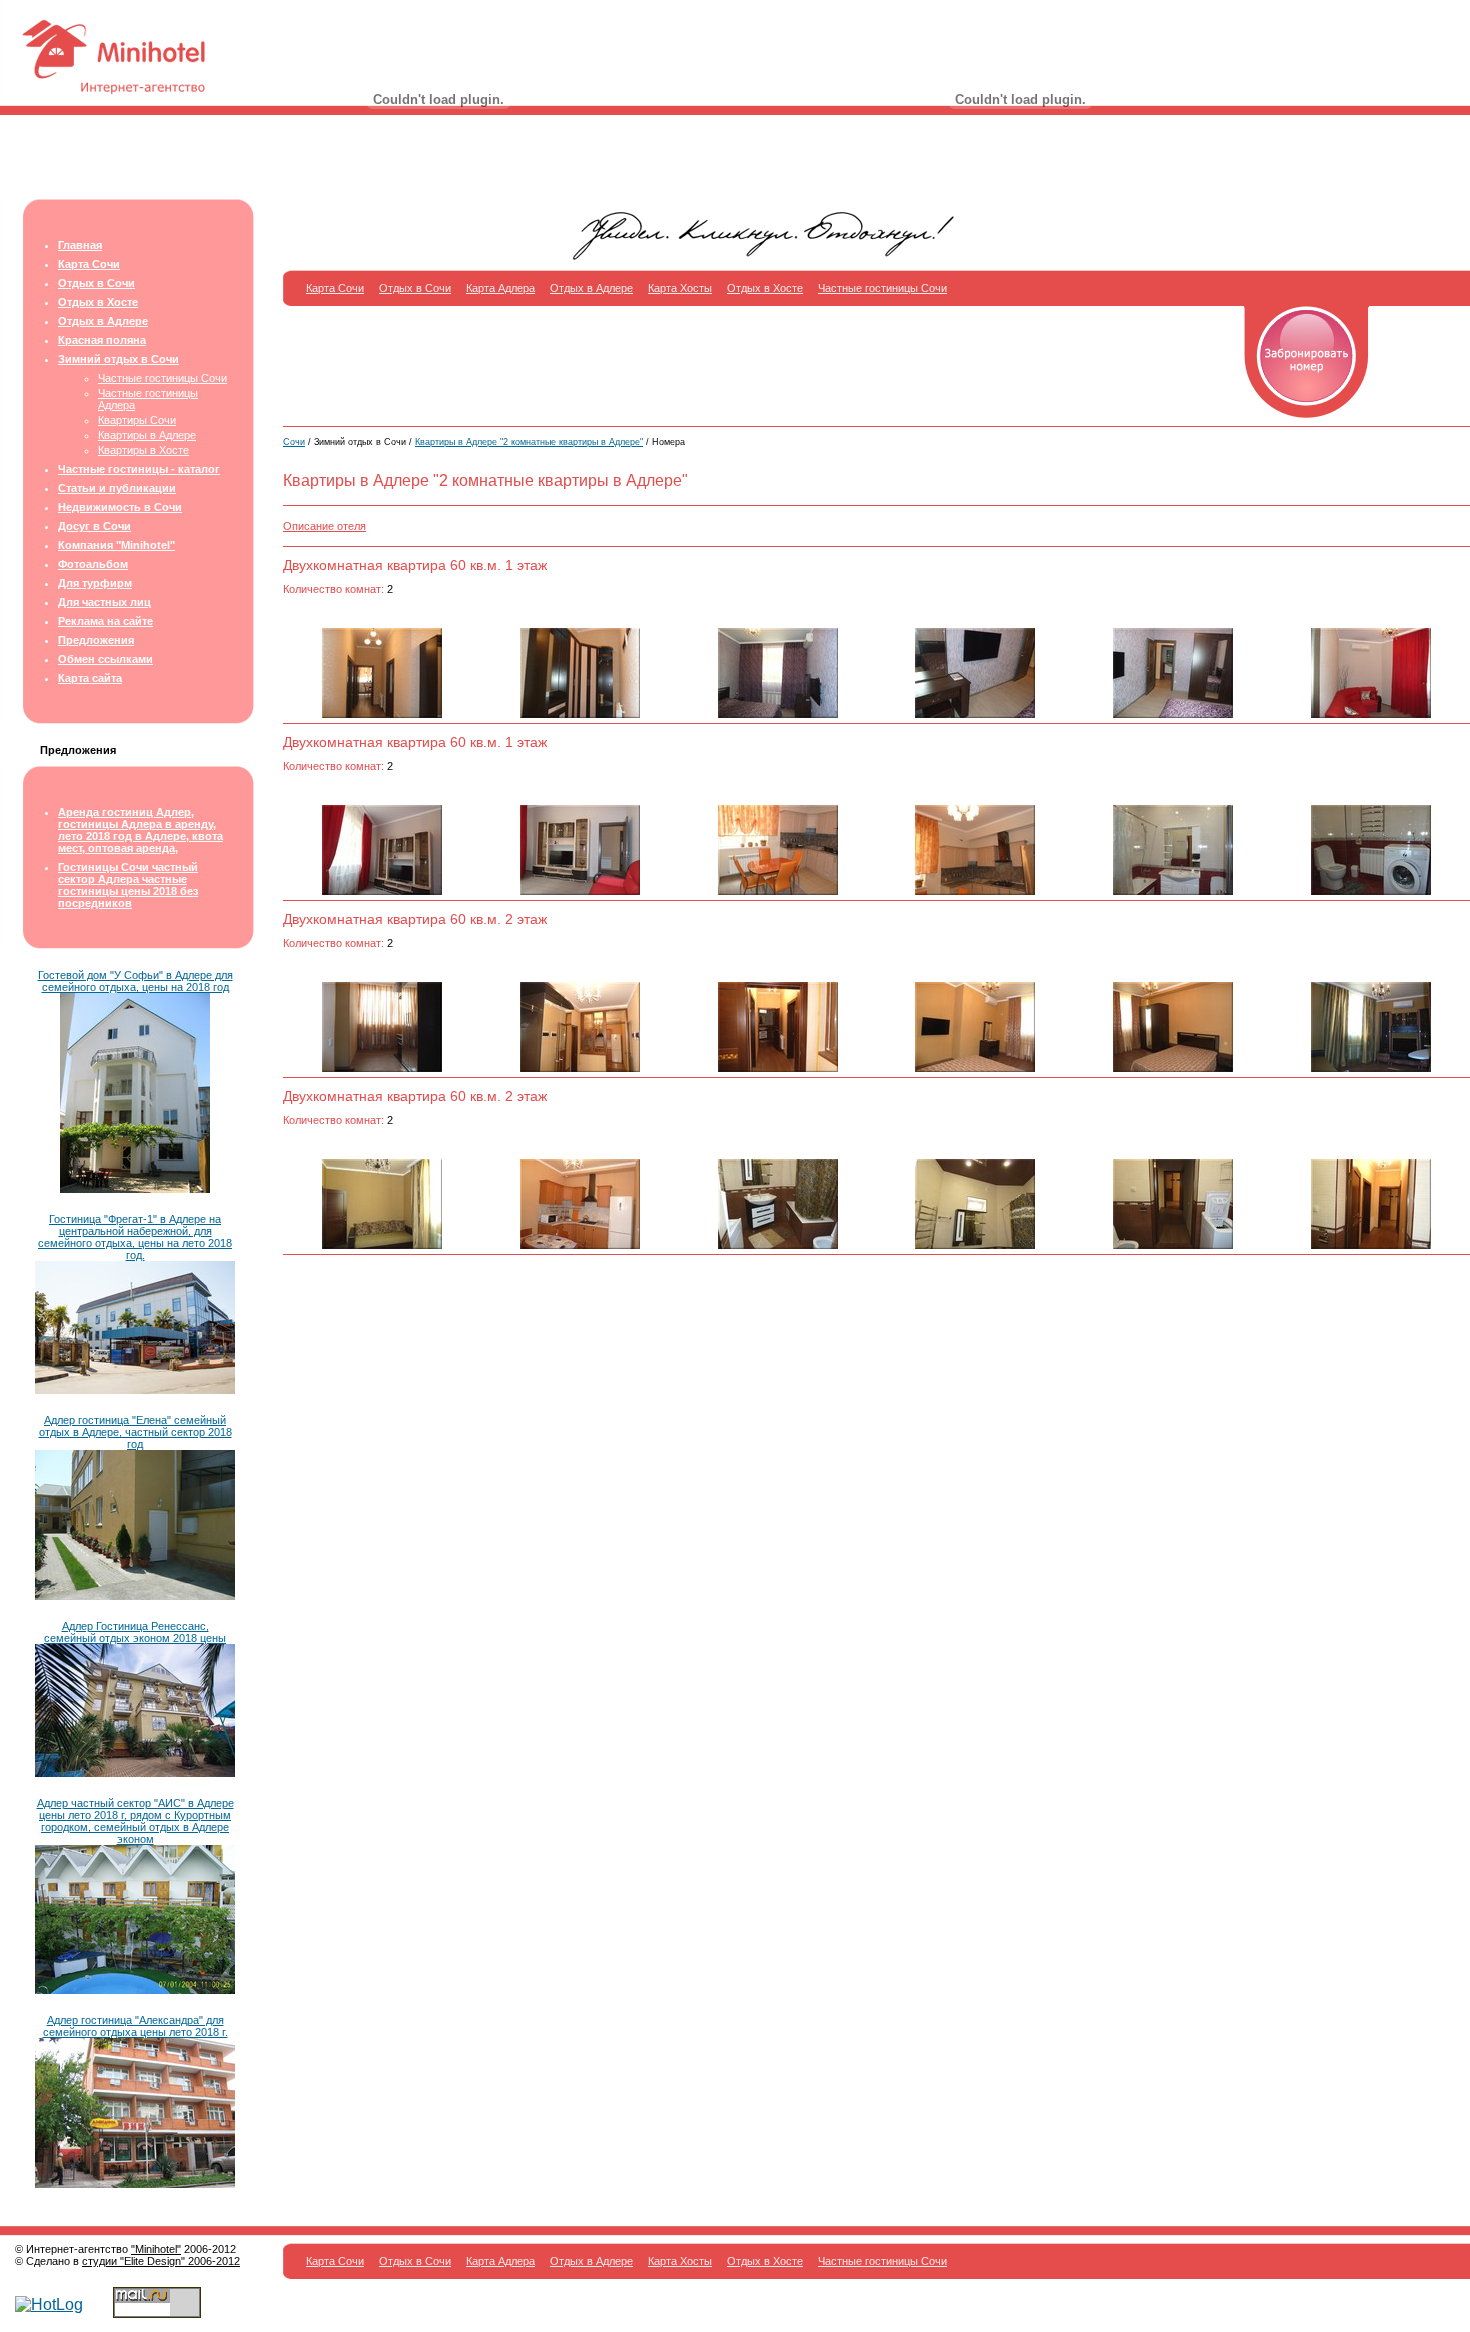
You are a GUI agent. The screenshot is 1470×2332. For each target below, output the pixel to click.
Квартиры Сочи (137, 420)
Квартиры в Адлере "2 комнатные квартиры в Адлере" (529, 442)
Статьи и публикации (117, 488)
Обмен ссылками (105, 659)
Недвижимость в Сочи (120, 507)
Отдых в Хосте (98, 302)
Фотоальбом (93, 564)
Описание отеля (324, 526)
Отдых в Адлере (103, 321)
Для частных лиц (104, 602)
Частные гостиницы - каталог (139, 469)
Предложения (96, 640)
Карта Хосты (680, 288)
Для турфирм (95, 583)
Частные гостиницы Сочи (162, 378)
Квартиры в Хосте (143, 450)
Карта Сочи (89, 264)
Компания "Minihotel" (116, 545)
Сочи (294, 442)
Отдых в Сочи (96, 283)
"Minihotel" (156, 2249)
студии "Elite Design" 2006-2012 (161, 2261)
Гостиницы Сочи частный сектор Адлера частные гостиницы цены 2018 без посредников (128, 885)
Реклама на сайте (105, 621)
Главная (80, 245)
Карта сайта (90, 678)
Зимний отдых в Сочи (118, 359)
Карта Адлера (500, 288)
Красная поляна (102, 340)
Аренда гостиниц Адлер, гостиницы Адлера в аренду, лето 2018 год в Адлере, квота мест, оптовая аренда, (140, 830)
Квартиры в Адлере (147, 435)
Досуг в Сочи (94, 526)
